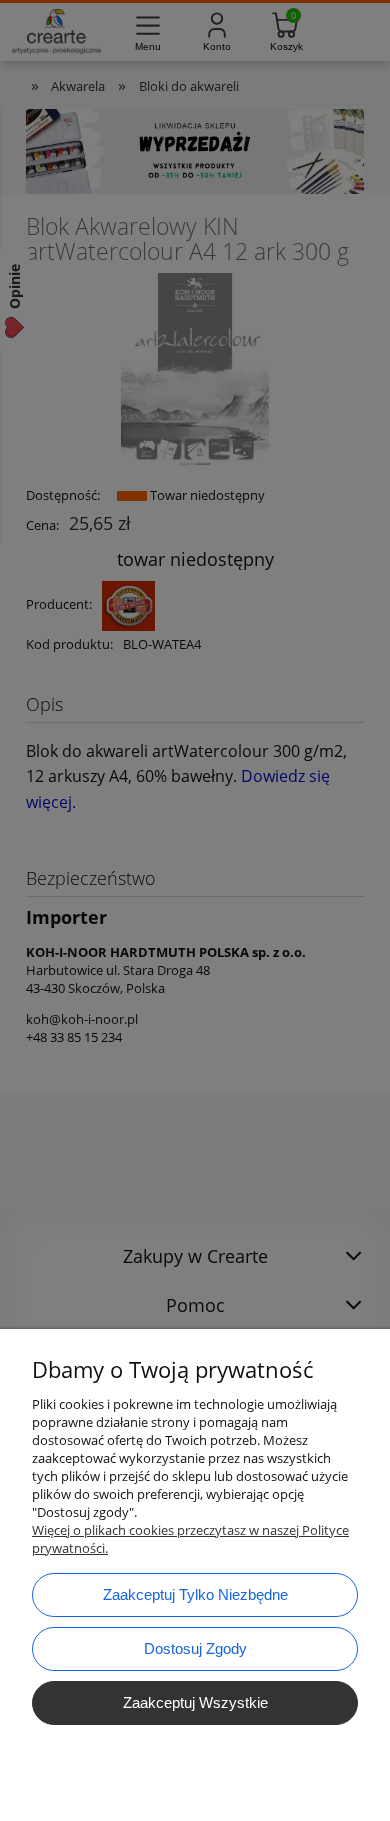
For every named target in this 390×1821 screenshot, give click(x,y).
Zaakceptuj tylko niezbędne (195, 1594)
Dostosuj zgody (195, 1648)
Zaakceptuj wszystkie (195, 1702)
